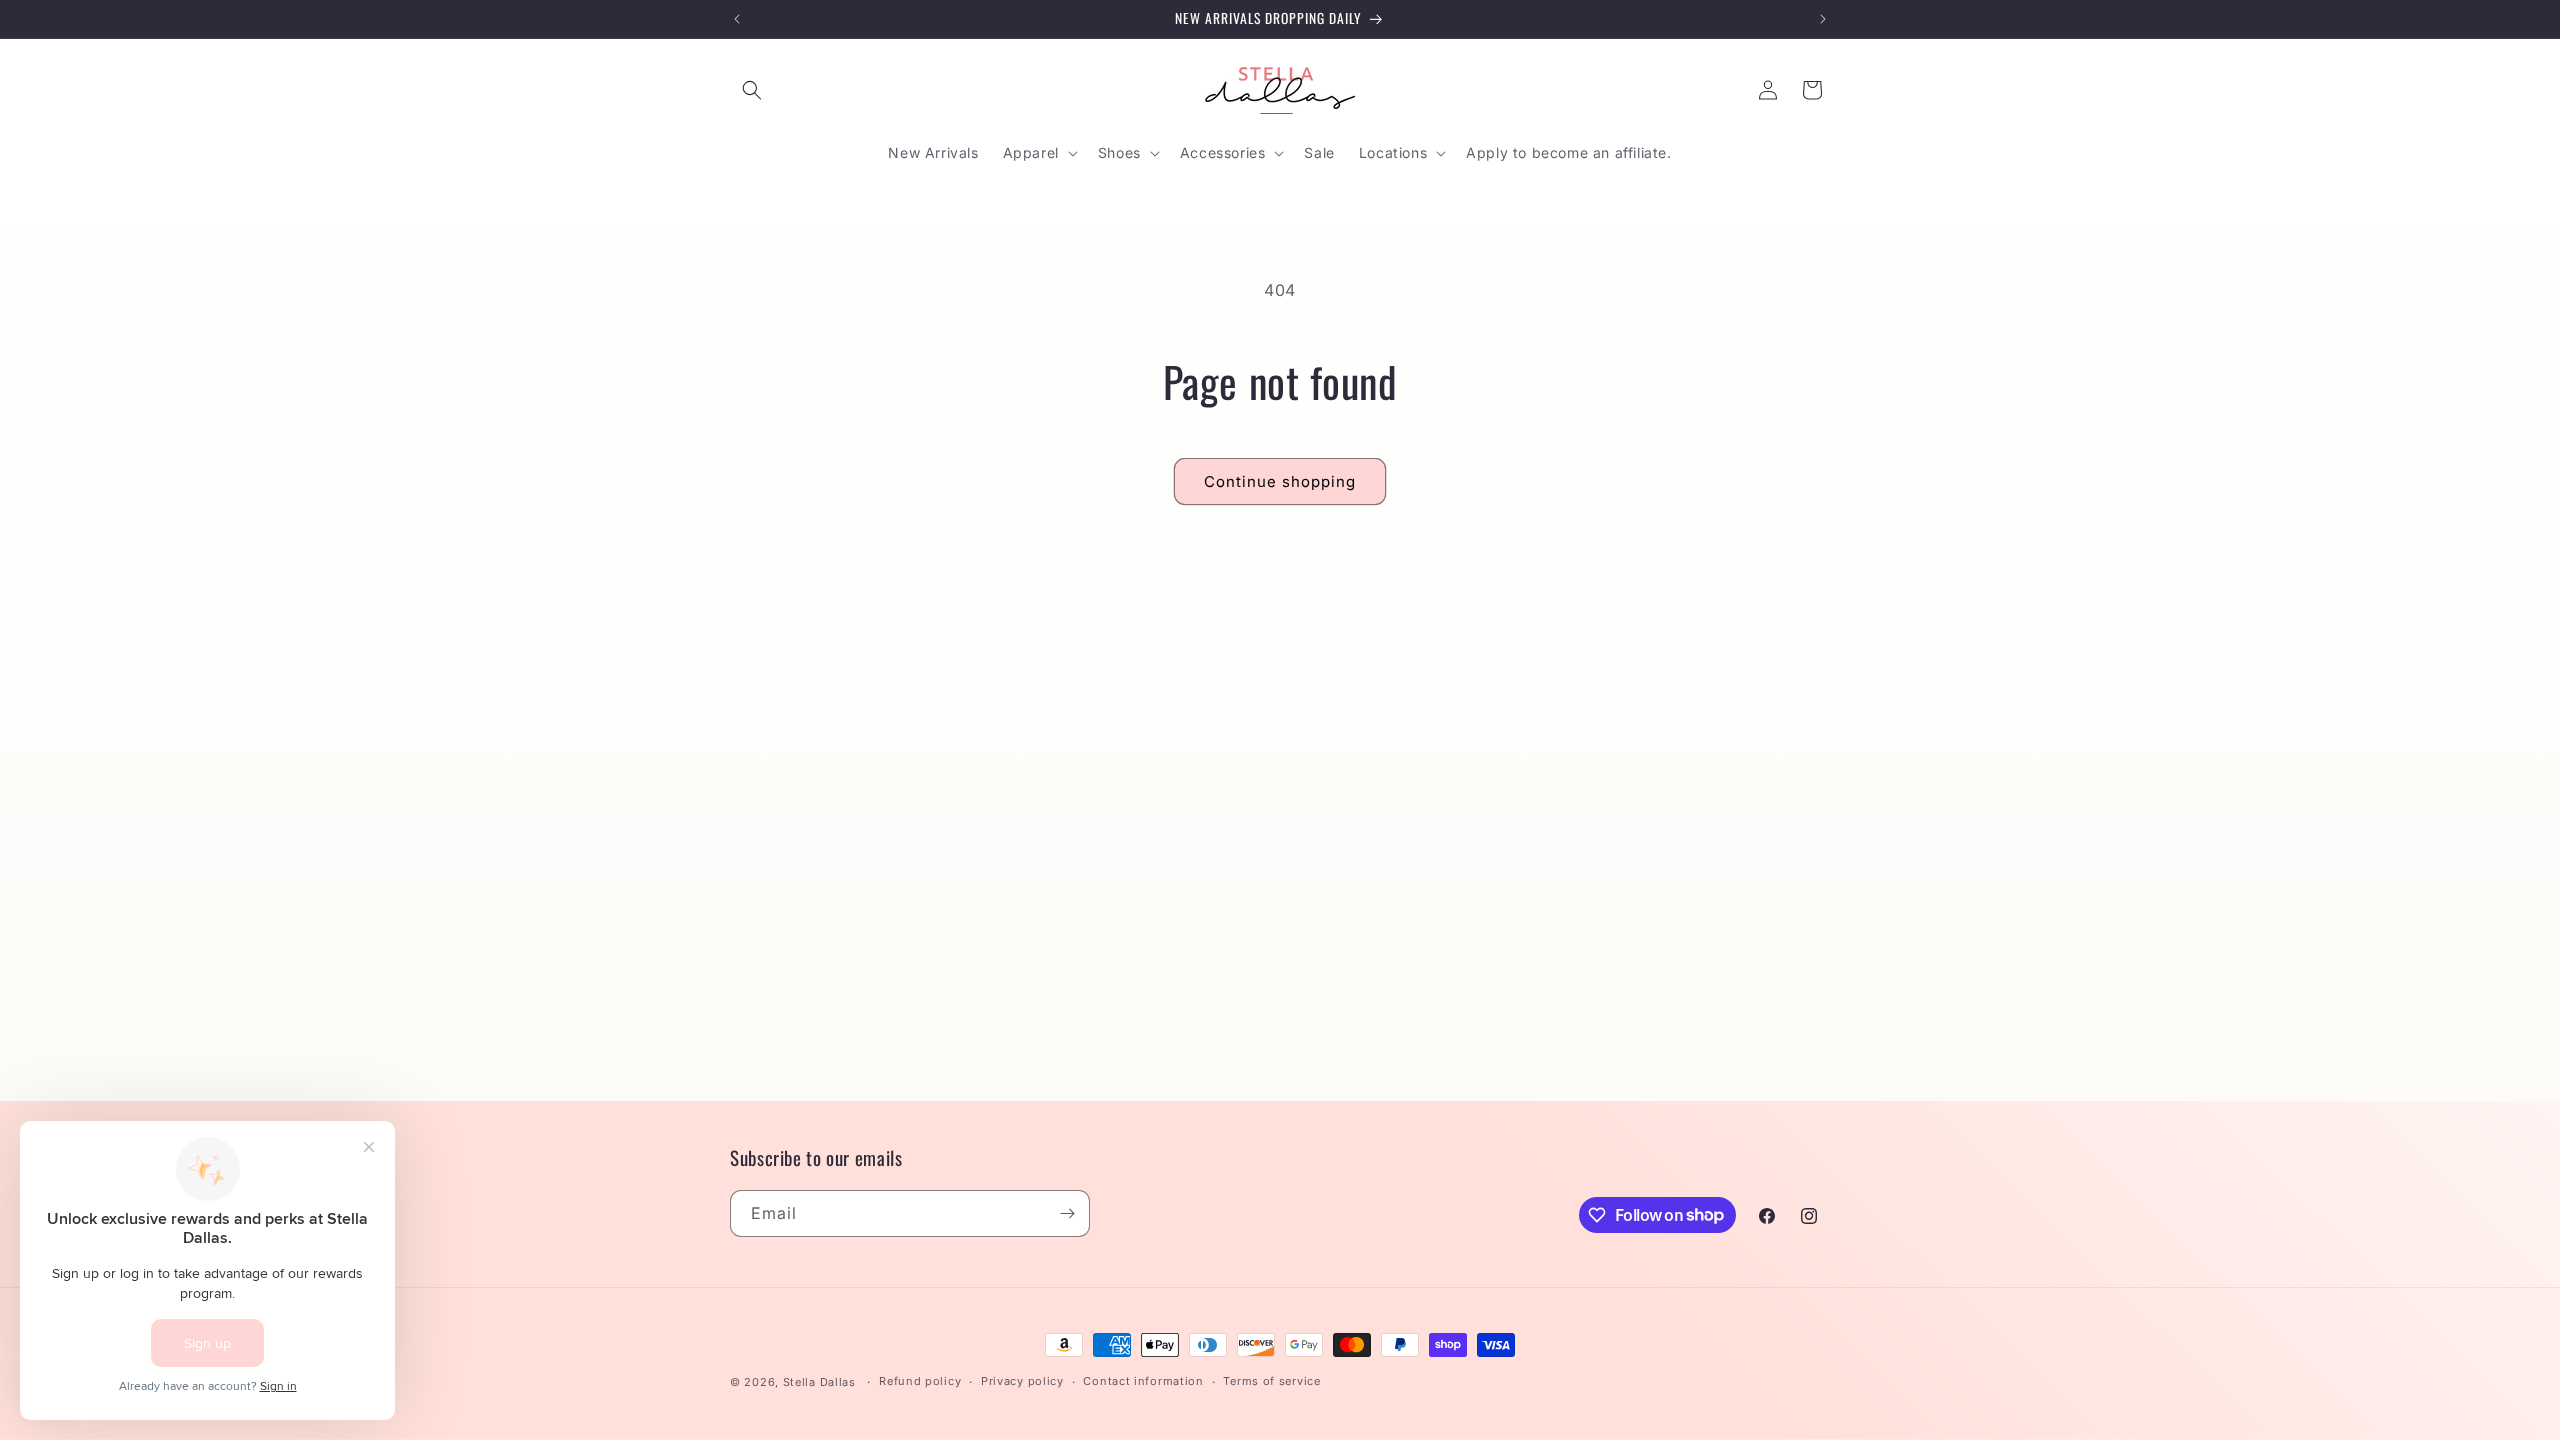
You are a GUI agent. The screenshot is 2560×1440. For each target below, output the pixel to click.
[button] (752, 90)
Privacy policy (1022, 1381)
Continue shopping (1280, 481)
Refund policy (920, 1381)
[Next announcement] (1823, 19)
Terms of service (1271, 1381)
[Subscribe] (1067, 1213)
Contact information (1143, 1381)
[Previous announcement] (737, 19)
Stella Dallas (819, 1382)
